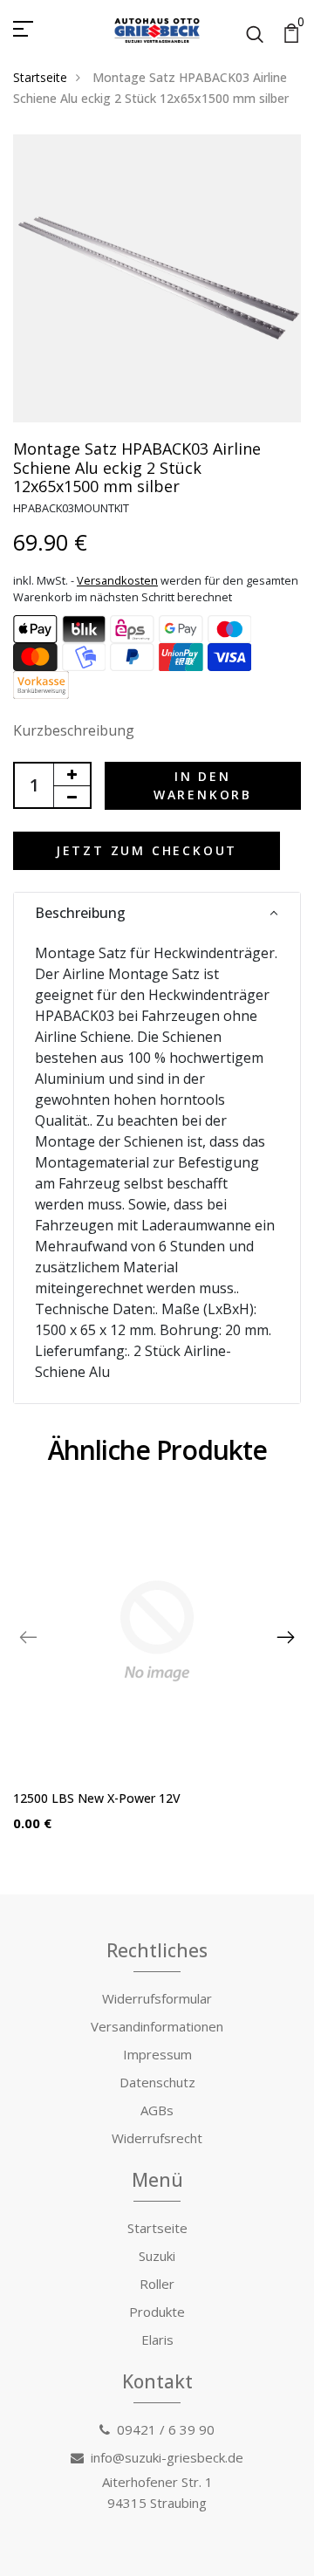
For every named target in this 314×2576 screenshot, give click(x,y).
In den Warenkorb (203, 785)
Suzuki (157, 2256)
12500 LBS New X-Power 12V (97, 1798)
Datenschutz (157, 2082)
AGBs (157, 2110)
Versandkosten (117, 580)
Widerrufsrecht (157, 2138)
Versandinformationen (157, 2026)
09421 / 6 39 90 (166, 2429)
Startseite (40, 77)
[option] (157, 1673)
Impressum (157, 2054)
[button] (157, 913)
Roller (157, 2284)
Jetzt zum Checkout (147, 850)
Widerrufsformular (157, 1998)
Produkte (157, 2312)
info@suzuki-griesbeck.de (167, 2457)
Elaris (157, 2340)
